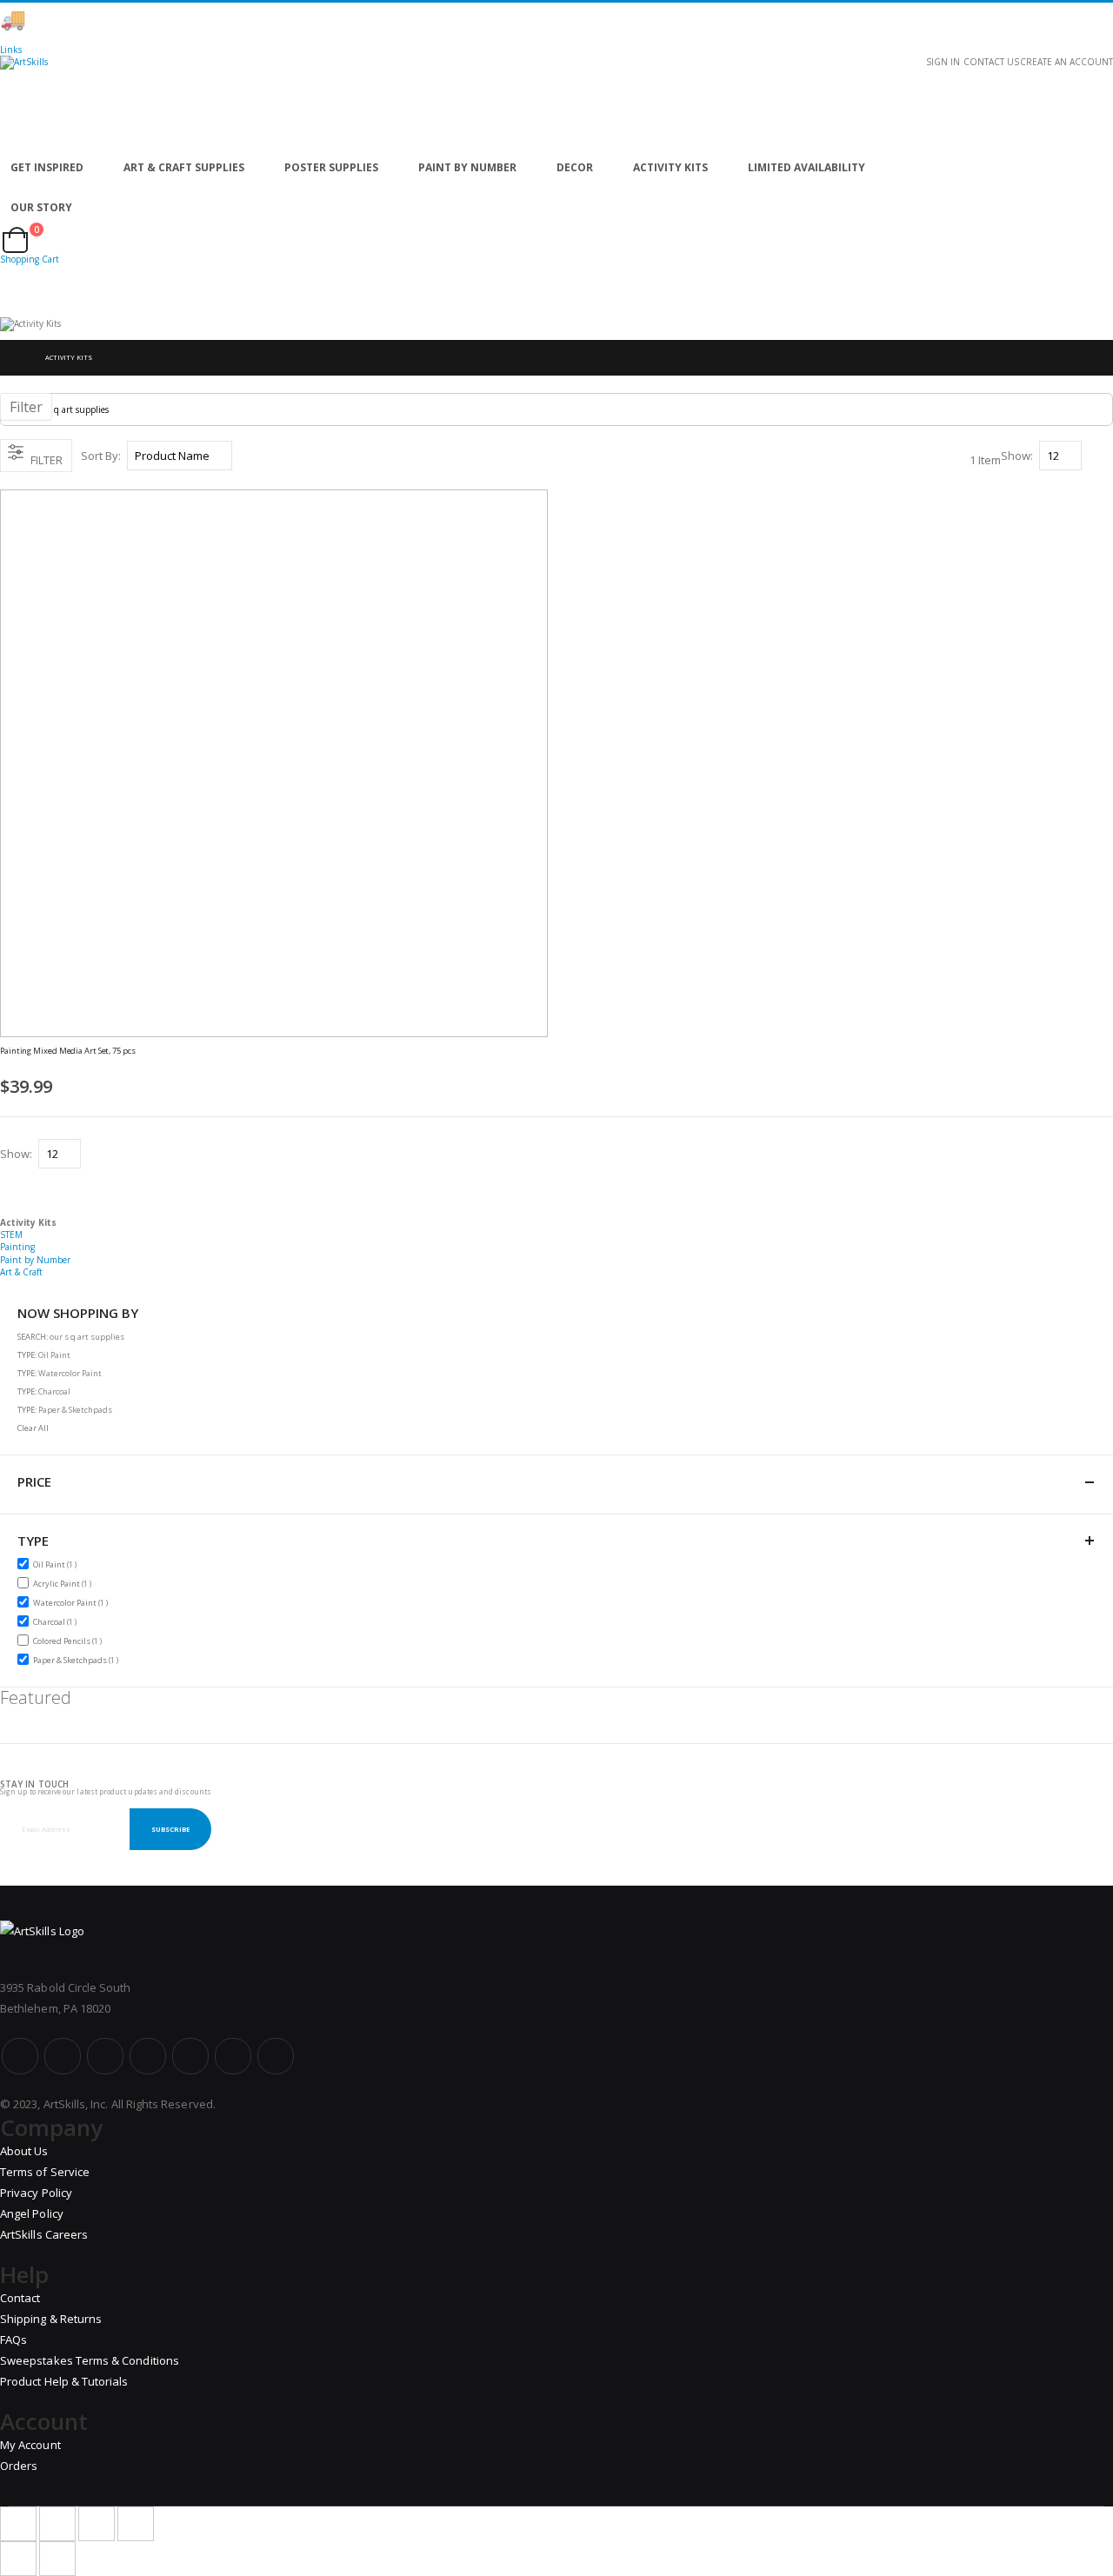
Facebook (20, 2056)
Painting (17, 1247)
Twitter (63, 2056)
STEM (11, 1235)
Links (11, 50)
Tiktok (233, 2056)
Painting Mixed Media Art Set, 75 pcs (68, 1051)
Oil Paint (57, 1564)
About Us (24, 2151)
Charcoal (57, 1621)
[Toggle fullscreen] (97, 2524)
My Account (30, 2445)
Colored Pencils (70, 1641)
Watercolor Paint (73, 1602)
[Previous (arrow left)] (18, 2559)
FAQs (13, 2340)
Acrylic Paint (64, 1583)
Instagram (148, 2056)
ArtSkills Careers (44, 2234)
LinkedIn (276, 2056)
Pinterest (190, 2056)
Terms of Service (45, 2172)
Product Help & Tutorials (64, 2381)
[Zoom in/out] (136, 2524)
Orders (19, 2466)
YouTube (105, 2056)
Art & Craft (21, 1272)
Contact (20, 2298)
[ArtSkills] (556, 102)
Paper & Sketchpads (78, 1660)
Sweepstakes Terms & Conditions (90, 2360)
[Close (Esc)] (18, 2524)
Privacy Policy (36, 2193)
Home (15, 358)
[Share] (57, 2524)
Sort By (100, 456)
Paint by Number (35, 1260)
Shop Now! (304, 20)
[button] (542, 1060)
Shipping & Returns (51, 2319)
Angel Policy (32, 2213)
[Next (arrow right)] (57, 2559)
